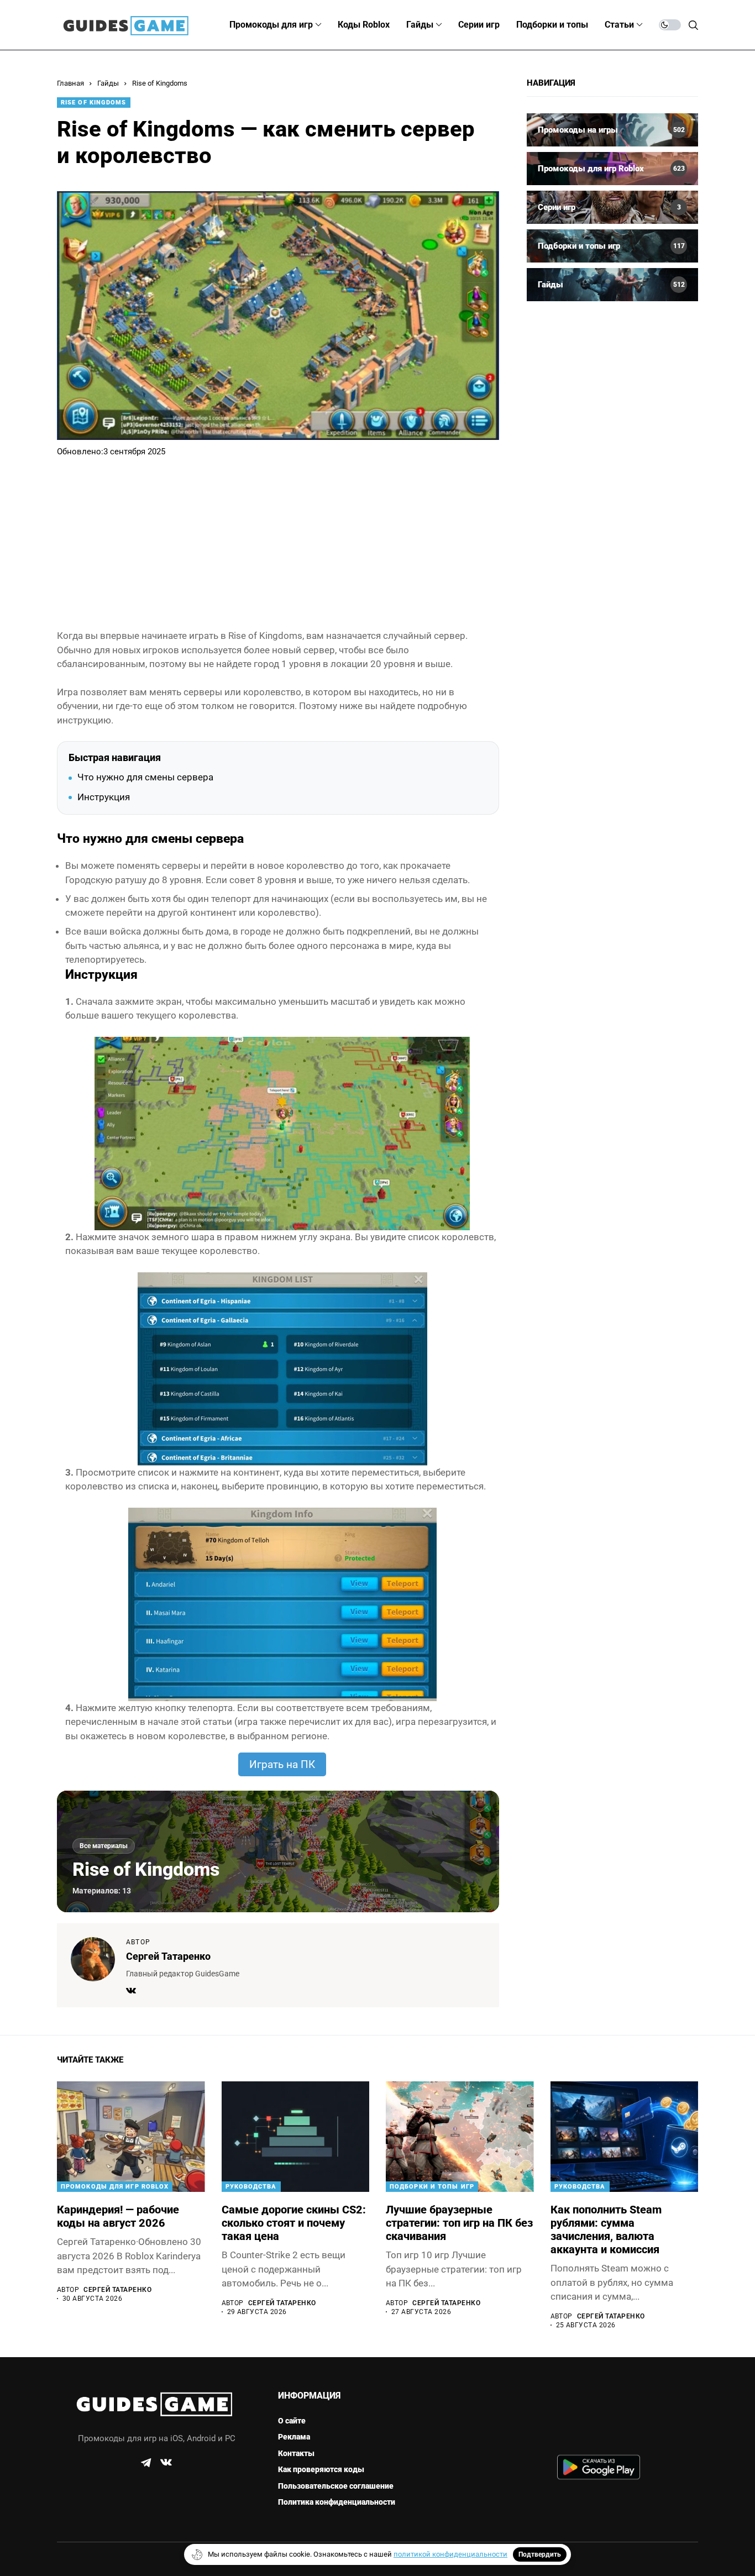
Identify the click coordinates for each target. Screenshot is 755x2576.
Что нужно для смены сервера (145, 777)
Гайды (108, 83)
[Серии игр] (612, 207)
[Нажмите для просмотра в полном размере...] (282, 1132)
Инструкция (104, 797)
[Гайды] (612, 285)
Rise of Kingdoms (160, 83)
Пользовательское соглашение (336, 2486)
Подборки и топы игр (432, 2187)
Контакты (296, 2453)
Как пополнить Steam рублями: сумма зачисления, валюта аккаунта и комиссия (606, 2229)
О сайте (292, 2421)
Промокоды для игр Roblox (115, 2187)
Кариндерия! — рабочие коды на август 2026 (118, 2216)
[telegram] (146, 2463)
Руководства (251, 2187)
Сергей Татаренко (168, 1956)
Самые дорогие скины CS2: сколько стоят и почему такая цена (294, 2223)
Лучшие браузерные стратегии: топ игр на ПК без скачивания (459, 2223)
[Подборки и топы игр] (612, 246)
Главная (70, 83)
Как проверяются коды (321, 2469)
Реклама (294, 2437)
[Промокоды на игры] (612, 130)
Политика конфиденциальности (337, 2502)
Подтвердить (540, 2554)
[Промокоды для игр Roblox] (612, 169)
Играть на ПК (282, 1764)
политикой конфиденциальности (450, 2554)
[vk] (166, 2463)
